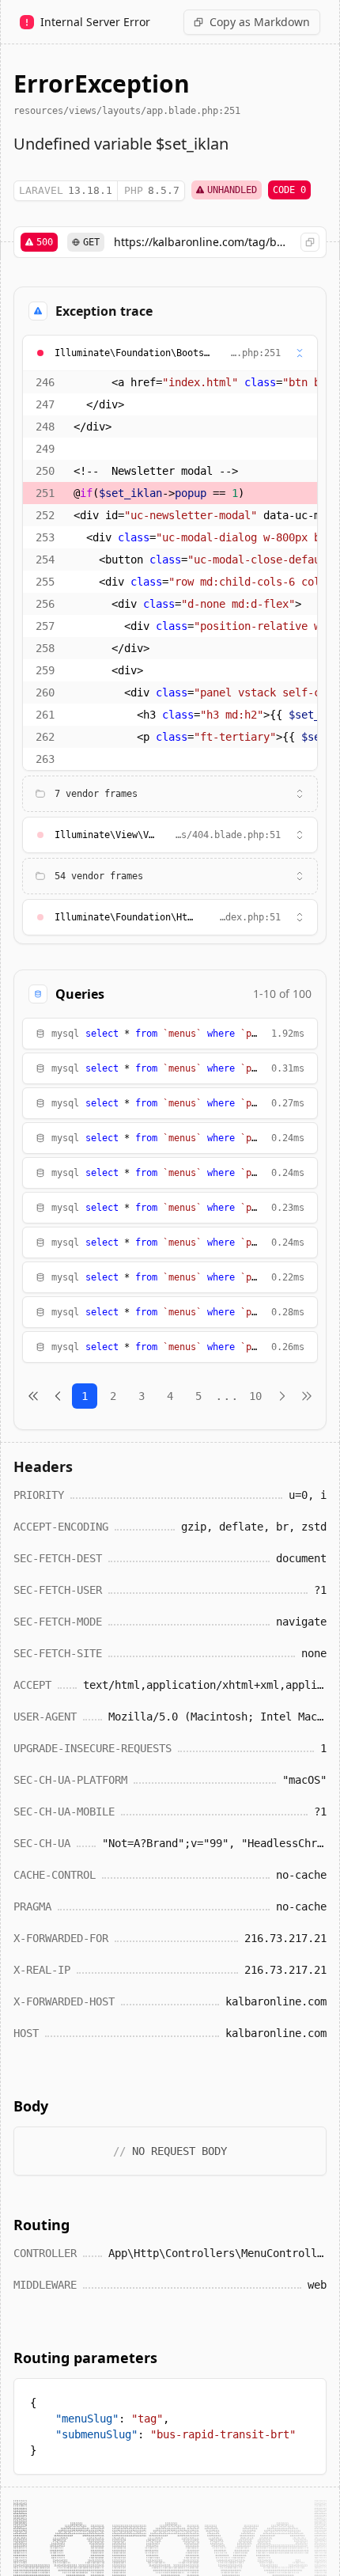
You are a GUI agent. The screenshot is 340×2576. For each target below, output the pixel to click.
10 (255, 1396)
